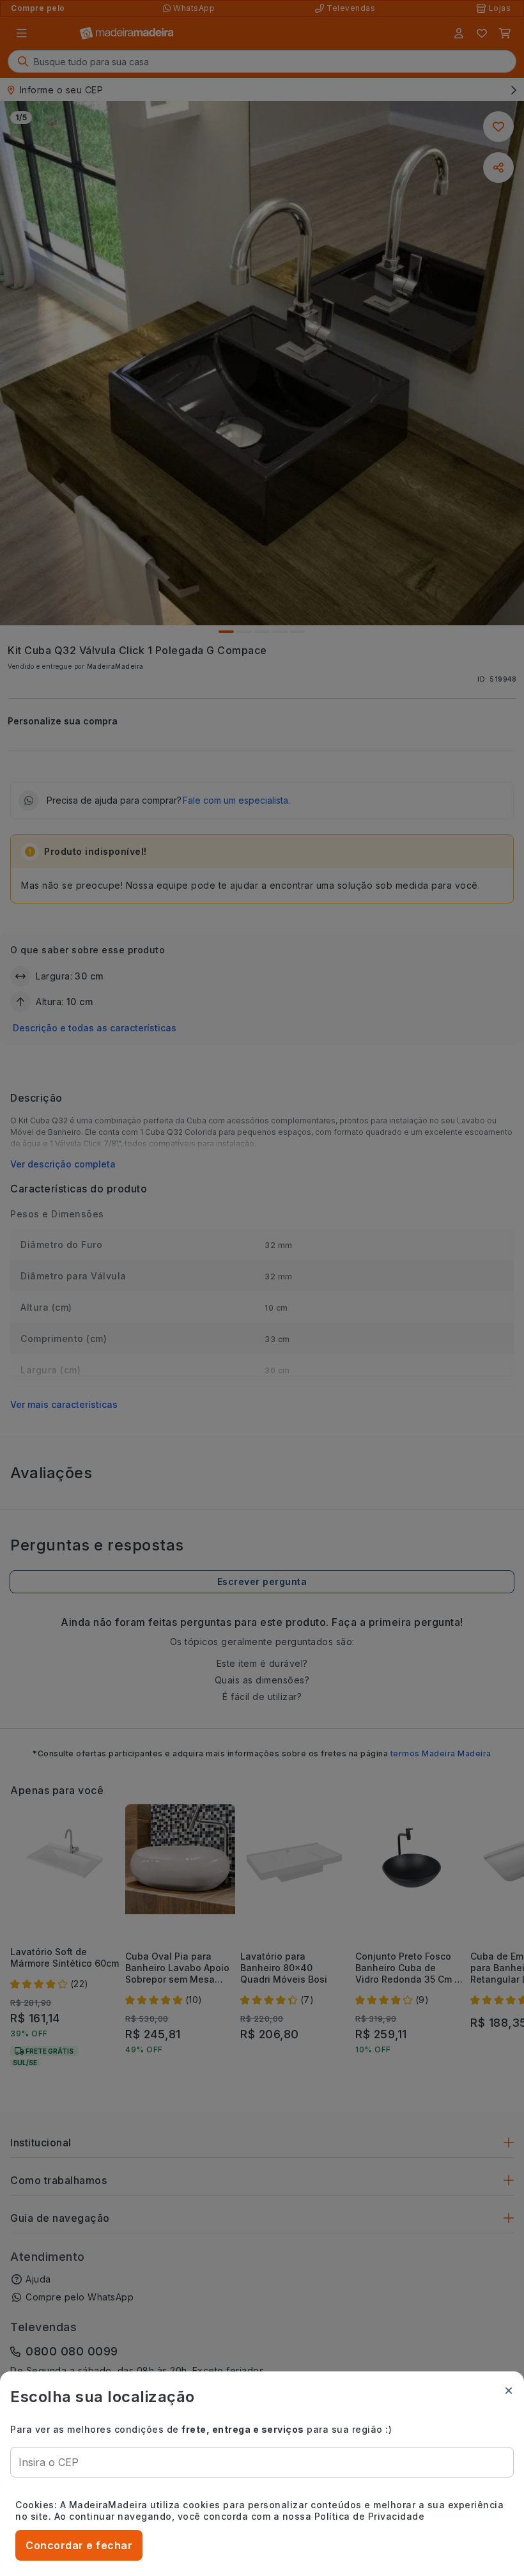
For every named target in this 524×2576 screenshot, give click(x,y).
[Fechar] (509, 2391)
